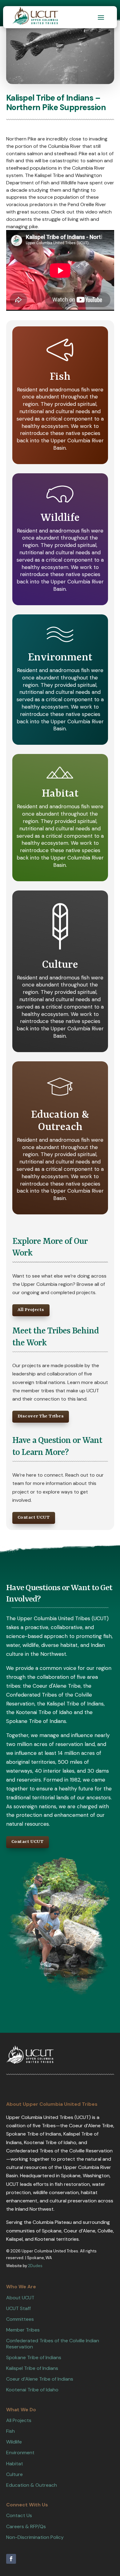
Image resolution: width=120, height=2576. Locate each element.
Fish (10, 2431)
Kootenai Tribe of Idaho (32, 2390)
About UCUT (20, 2298)
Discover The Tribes (41, 1416)
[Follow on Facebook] (11, 2559)
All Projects (31, 1310)
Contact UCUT (34, 1518)
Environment (20, 2453)
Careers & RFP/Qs (26, 2526)
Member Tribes (23, 2330)
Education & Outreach (32, 2485)
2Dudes (35, 2266)
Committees (20, 2319)
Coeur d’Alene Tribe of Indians (40, 2379)
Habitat (15, 2464)
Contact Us (19, 2515)
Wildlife (14, 2442)
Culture (14, 2474)
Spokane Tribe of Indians (34, 2357)
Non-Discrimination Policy (35, 2537)
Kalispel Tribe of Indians (32, 2368)
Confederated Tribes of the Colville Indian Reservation (53, 2343)
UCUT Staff (18, 2308)
